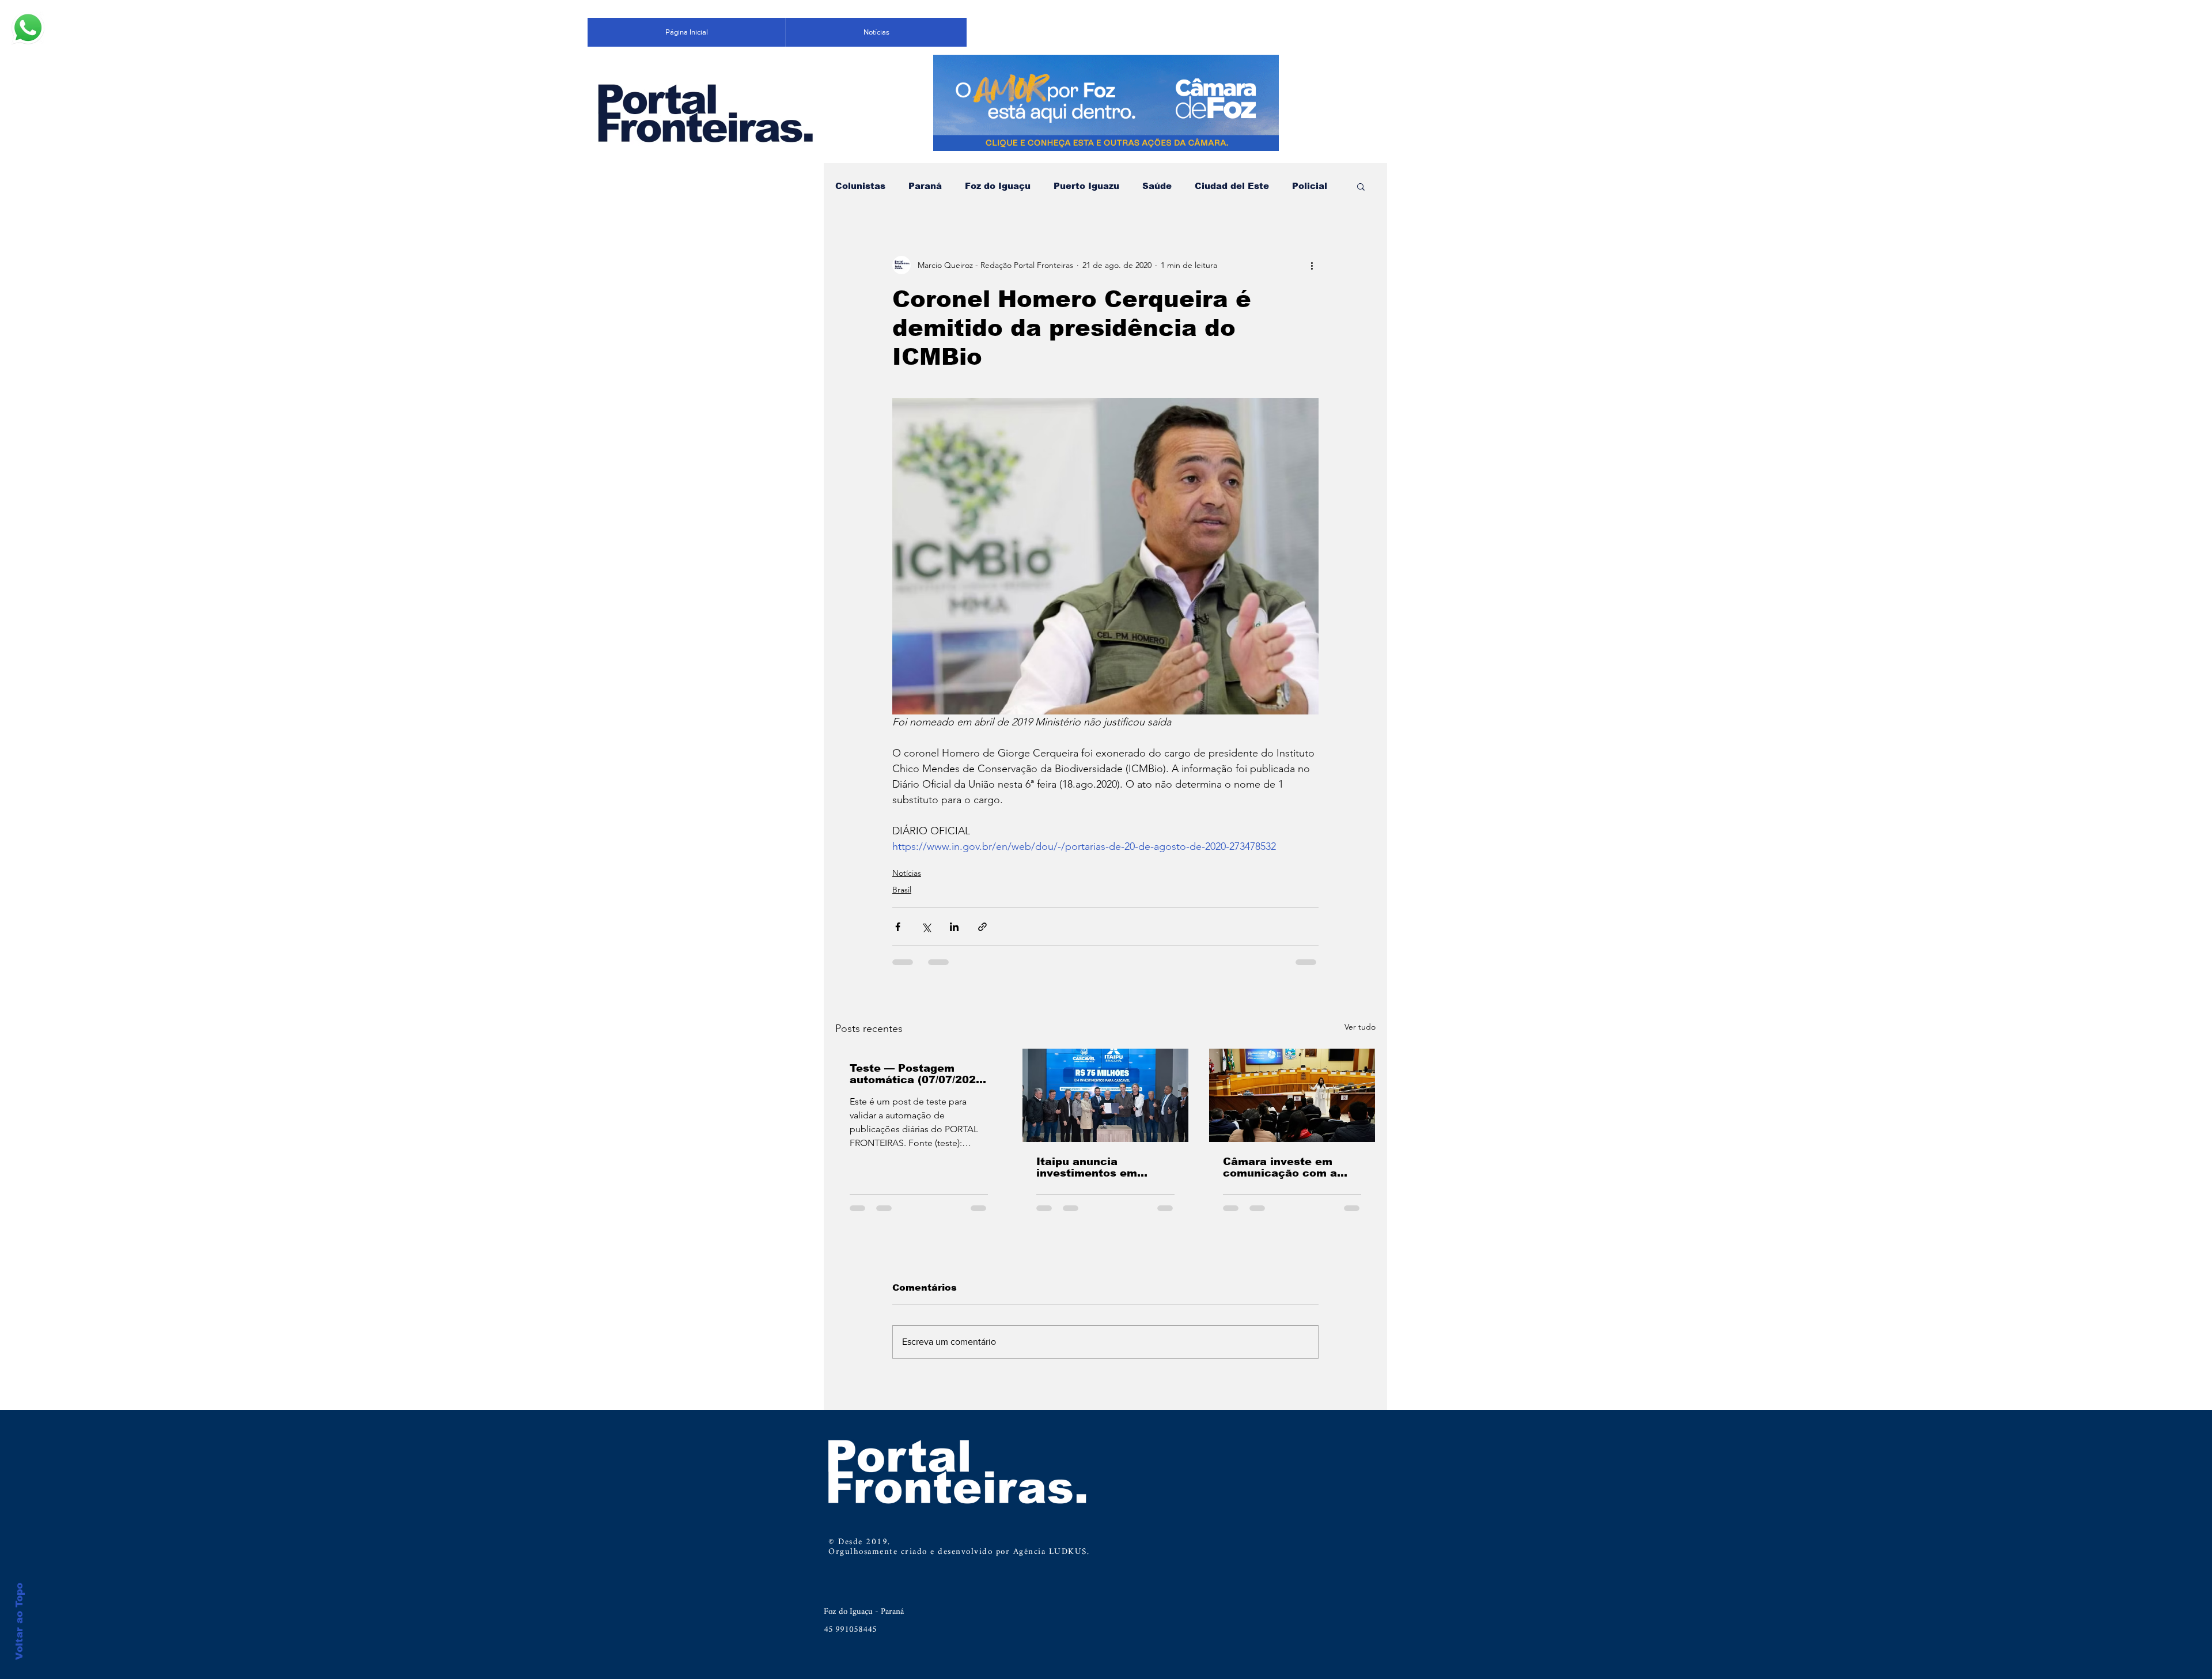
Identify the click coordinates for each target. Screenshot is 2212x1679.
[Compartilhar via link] (982, 927)
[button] (1361, 186)
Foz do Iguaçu (998, 186)
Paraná (925, 186)
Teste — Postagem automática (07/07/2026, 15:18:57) (918, 1074)
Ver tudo (1360, 1027)
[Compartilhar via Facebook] (898, 927)
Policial (1310, 186)
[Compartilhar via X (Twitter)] (926, 927)
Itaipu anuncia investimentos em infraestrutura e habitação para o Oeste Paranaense (1103, 1167)
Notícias (907, 873)
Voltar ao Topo (19, 1621)
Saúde (1157, 186)
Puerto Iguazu (1086, 186)
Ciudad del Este (1232, 186)
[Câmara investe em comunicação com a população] (1292, 1095)
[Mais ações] (1312, 265)
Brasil (902, 890)
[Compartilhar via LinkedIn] (954, 927)
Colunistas (860, 186)
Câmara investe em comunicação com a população (1280, 1167)
